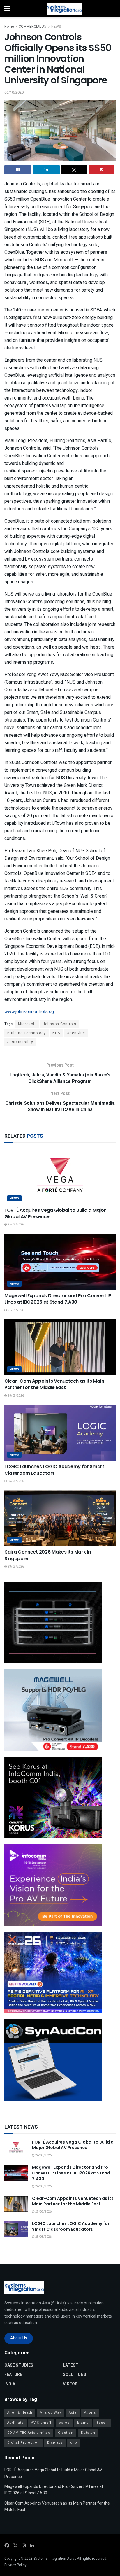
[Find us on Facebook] (7, 2546)
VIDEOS (70, 2384)
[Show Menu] (7, 9)
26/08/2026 (15, 1225)
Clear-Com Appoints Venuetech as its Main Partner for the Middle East (54, 1384)
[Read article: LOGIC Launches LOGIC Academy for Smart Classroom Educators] (60, 1433)
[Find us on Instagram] (24, 2546)
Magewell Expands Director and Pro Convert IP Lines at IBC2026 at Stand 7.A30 (58, 1299)
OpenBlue (76, 1033)
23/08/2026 (15, 1567)
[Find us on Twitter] (15, 2546)
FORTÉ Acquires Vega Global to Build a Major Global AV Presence (55, 1213)
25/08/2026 (15, 1396)
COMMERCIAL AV (33, 27)
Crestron (66, 2433)
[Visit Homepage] (64, 9)
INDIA (10, 2384)
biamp (83, 2423)
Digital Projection (23, 2443)
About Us (19, 2338)
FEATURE (13, 2375)
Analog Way (51, 2413)
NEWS (56, 27)
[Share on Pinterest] (102, 170)
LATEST (71, 2365)
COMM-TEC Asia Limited (29, 2433)
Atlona (90, 2413)
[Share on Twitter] (74, 170)
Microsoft (27, 1024)
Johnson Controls (60, 1024)
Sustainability (20, 1042)
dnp (74, 2443)
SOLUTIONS (75, 2375)
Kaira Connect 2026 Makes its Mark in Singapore (47, 1555)
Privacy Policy (15, 2565)
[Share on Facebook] (18, 170)
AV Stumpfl (41, 2423)
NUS (56, 1033)
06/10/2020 (14, 92)
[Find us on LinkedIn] (32, 2546)
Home (9, 27)
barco (64, 2423)
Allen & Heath (20, 2413)
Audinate (15, 2423)
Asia (73, 2413)
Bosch (102, 2423)
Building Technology (27, 1033)
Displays (55, 2443)
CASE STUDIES (19, 2365)
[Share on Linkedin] (46, 170)
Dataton (88, 2433)
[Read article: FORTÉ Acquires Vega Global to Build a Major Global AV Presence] (60, 1176)
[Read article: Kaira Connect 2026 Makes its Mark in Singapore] (60, 1518)
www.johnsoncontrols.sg (29, 1012)
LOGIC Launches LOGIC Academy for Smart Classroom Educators (54, 1470)
